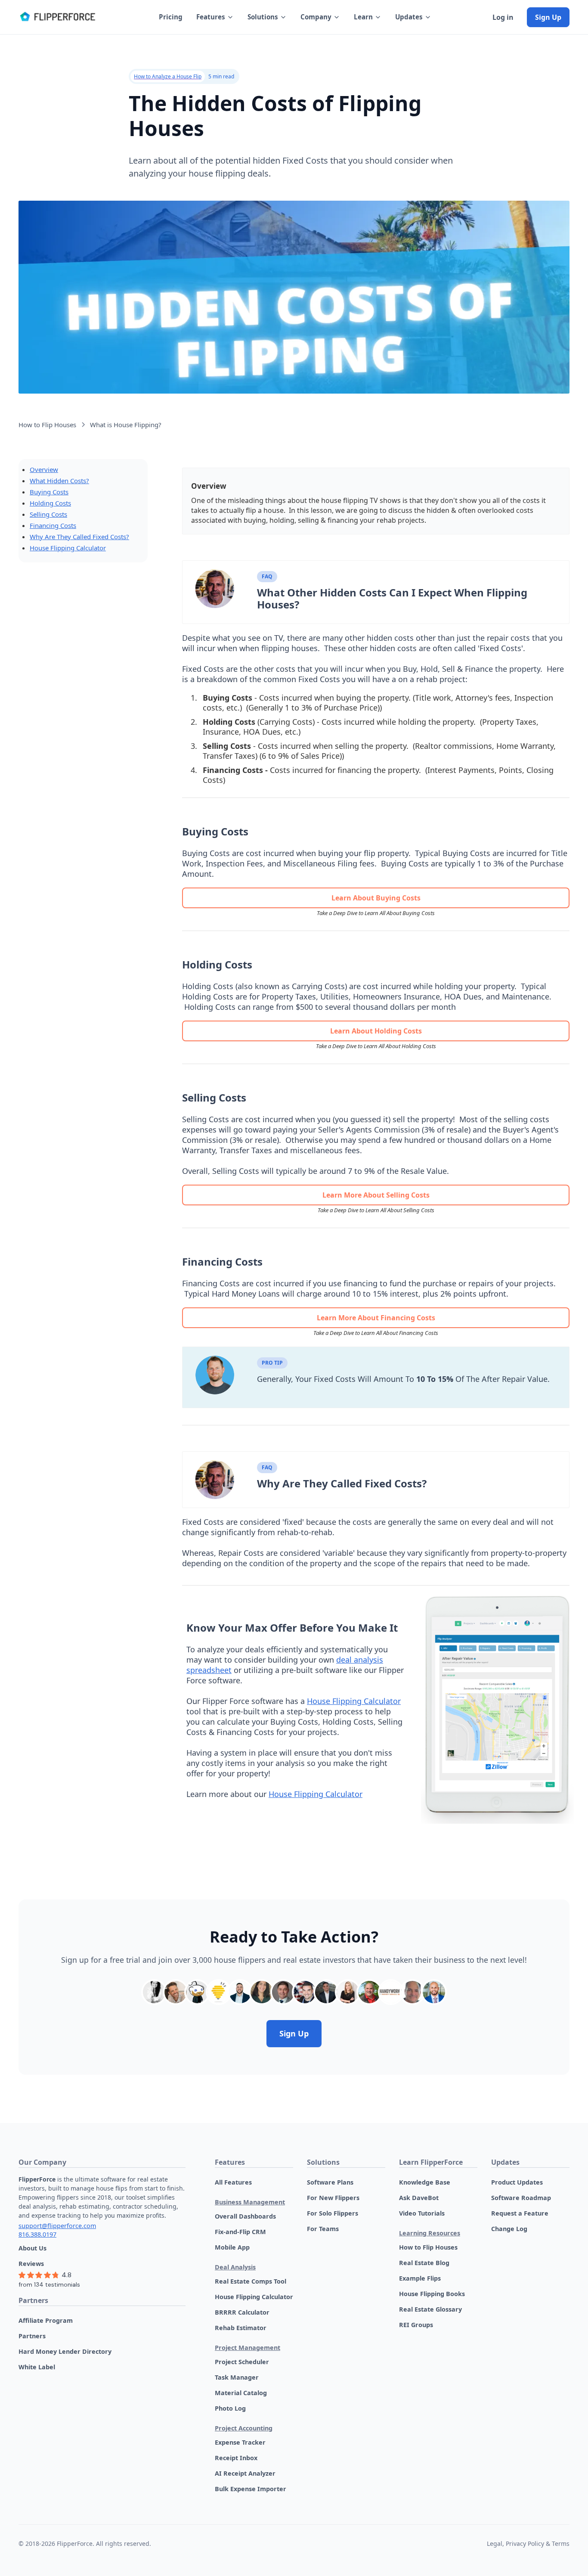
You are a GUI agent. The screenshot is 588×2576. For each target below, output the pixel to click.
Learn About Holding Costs (376, 1031)
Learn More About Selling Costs (376, 1195)
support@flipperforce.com (57, 2226)
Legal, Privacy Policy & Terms (528, 2543)
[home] (57, 17)
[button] (215, 17)
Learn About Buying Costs (376, 898)
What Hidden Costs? (59, 481)
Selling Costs (48, 514)
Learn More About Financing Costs (376, 1318)
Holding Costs (50, 503)
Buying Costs (49, 492)
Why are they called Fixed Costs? (79, 537)
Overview (44, 469)
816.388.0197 (37, 2234)
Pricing (171, 17)
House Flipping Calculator (68, 548)
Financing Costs (53, 525)
